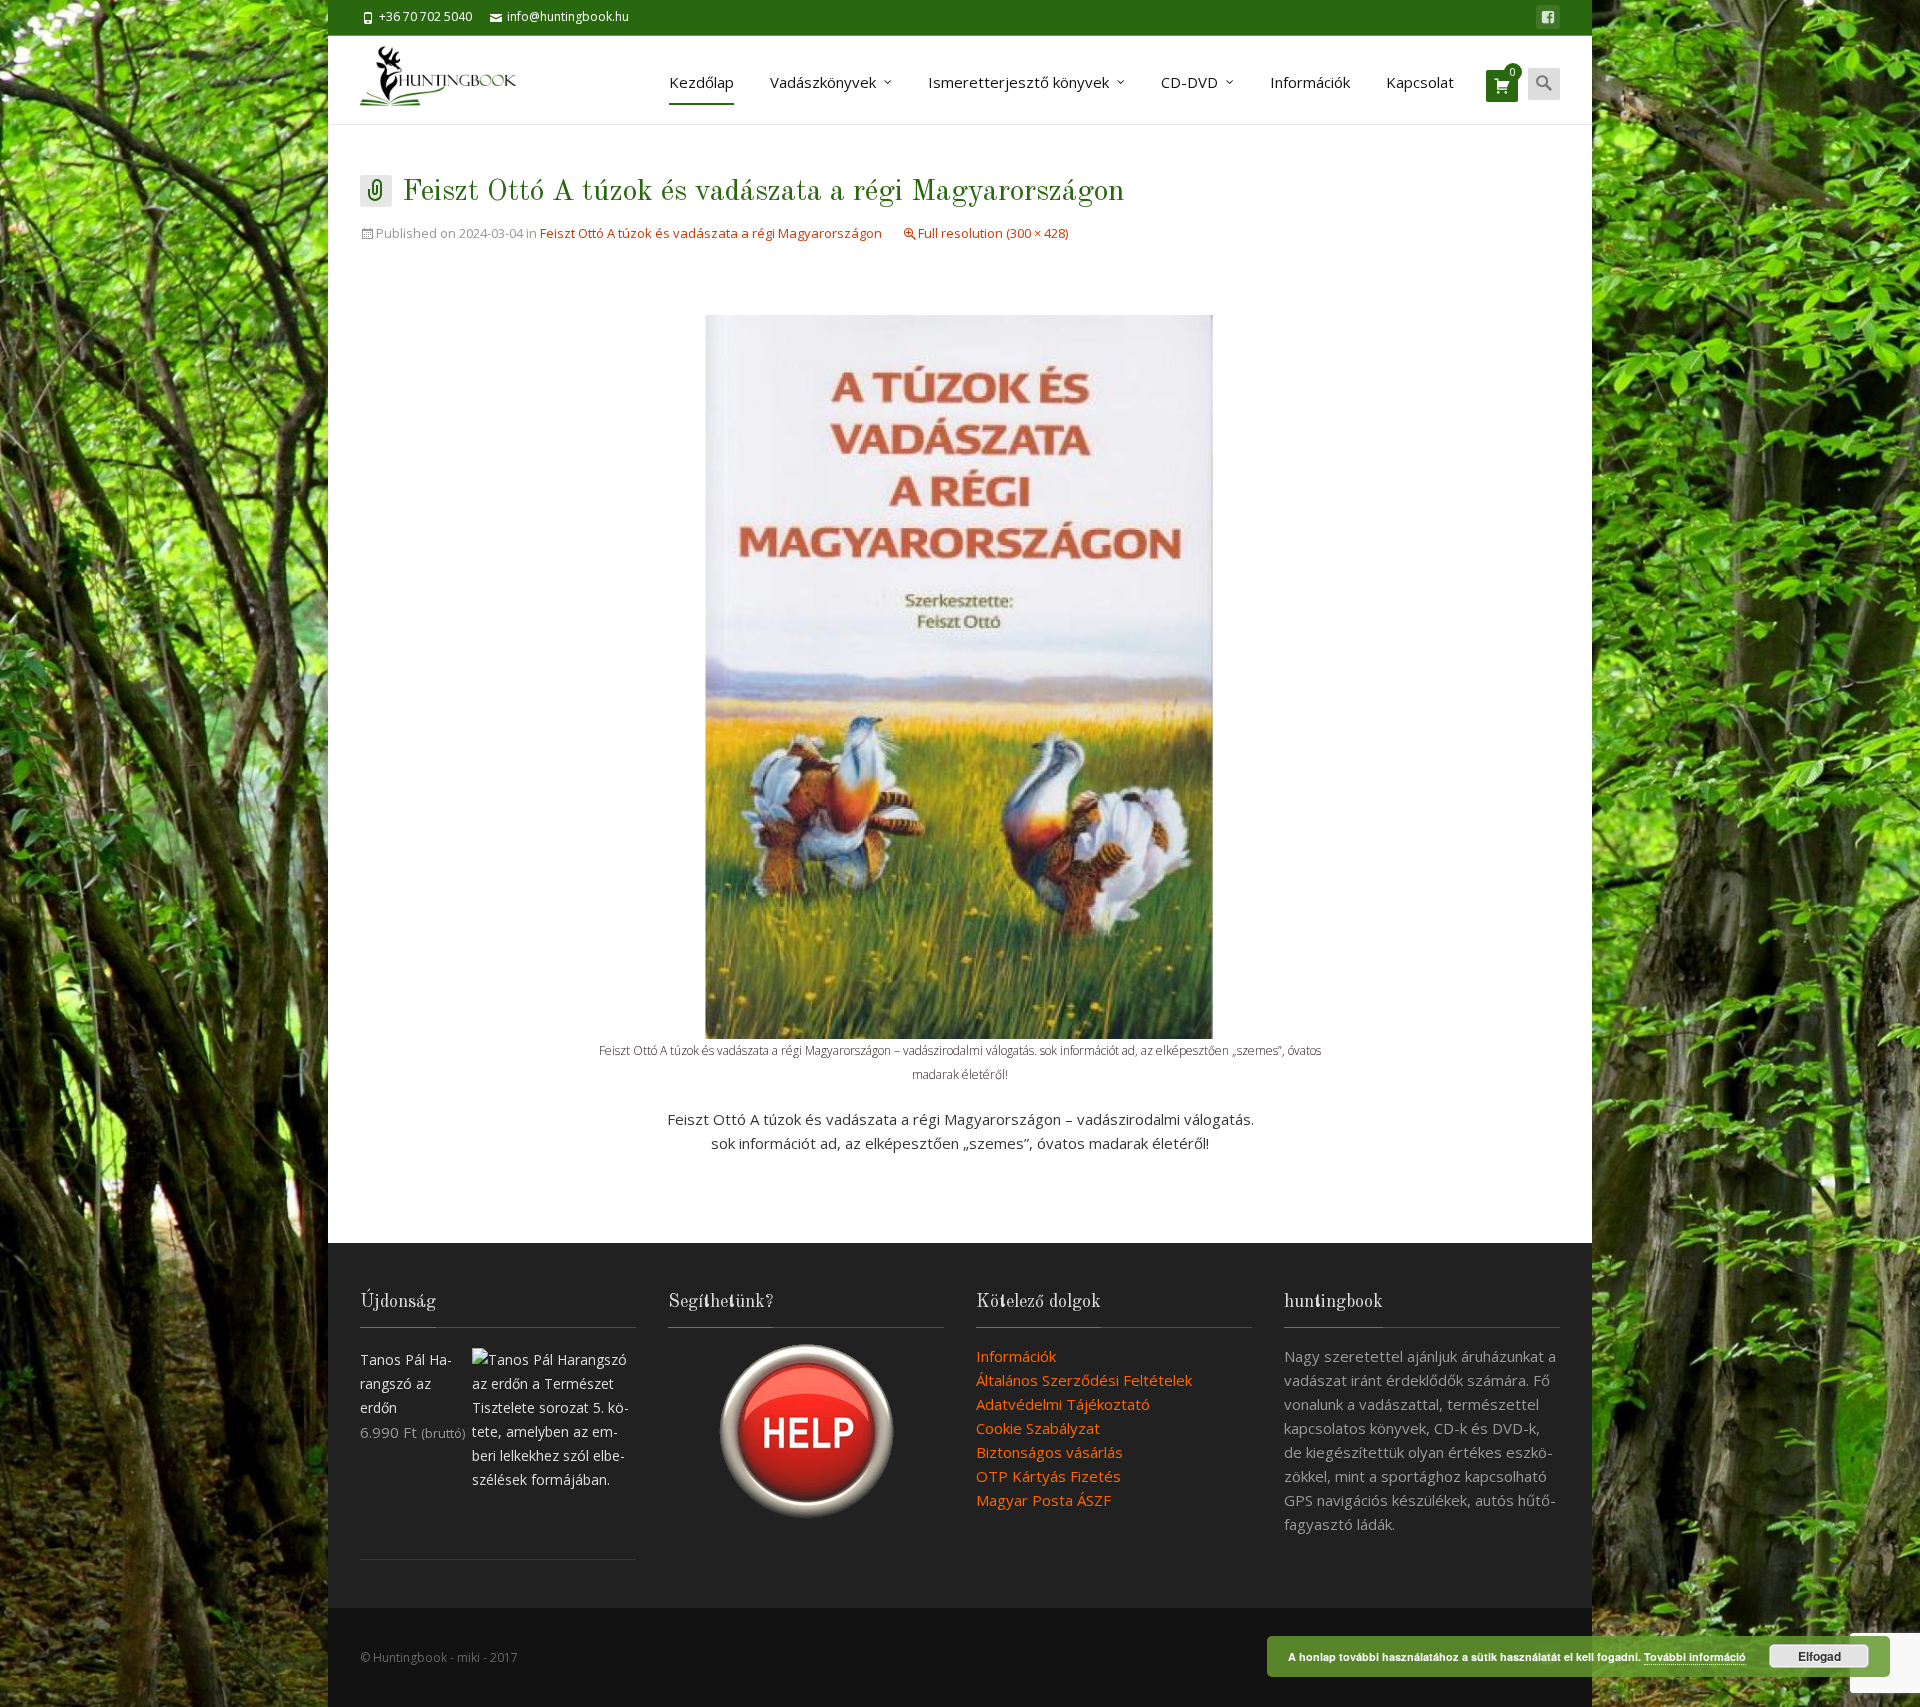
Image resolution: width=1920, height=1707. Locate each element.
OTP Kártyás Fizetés (1048, 1476)
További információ (1695, 1656)
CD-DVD (1189, 82)
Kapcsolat (1420, 82)
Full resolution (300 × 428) (993, 233)
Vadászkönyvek (823, 82)
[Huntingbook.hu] (448, 80)
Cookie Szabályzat (1038, 1428)
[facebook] (1548, 17)
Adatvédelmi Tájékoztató (1063, 1404)
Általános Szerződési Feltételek (1084, 1380)
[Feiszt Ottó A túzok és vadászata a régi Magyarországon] (960, 675)
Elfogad (1819, 1656)
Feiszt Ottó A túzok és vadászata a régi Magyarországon (711, 233)
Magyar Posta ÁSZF (1043, 1500)
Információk (1310, 82)
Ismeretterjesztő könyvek (1018, 82)
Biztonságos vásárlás (1049, 1452)
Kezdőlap (701, 82)
